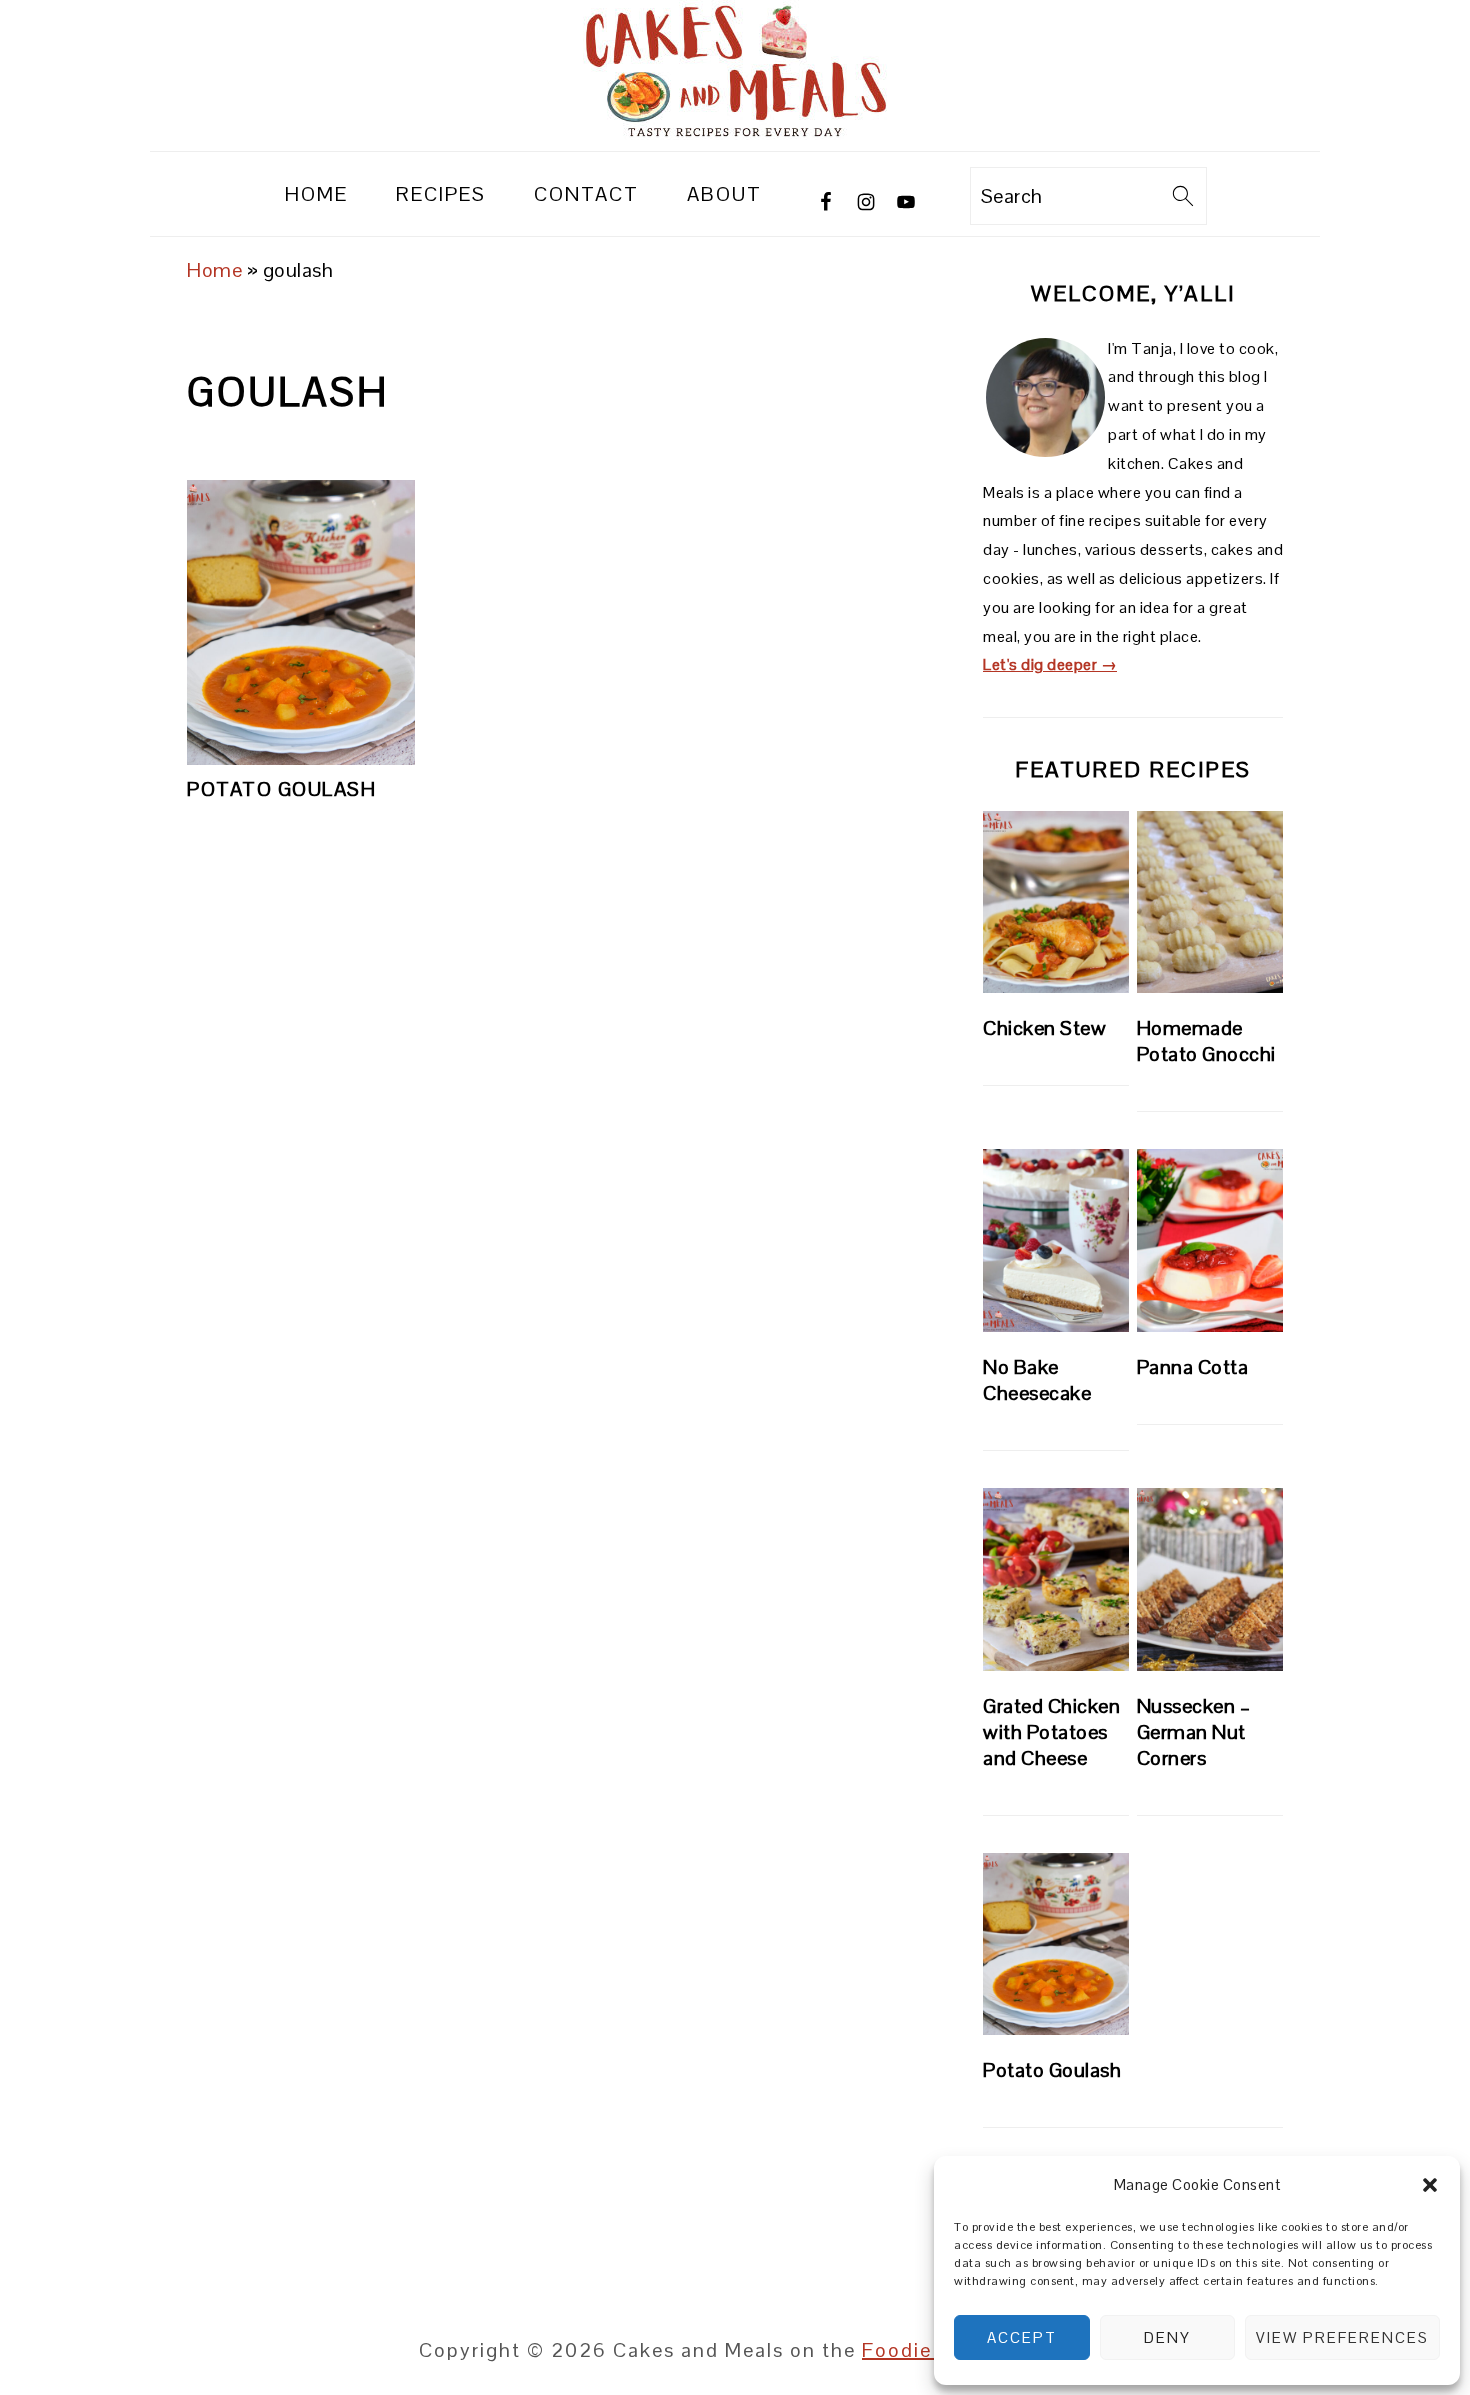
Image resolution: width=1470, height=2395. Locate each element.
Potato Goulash (281, 789)
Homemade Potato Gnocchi (1206, 1041)
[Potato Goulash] (1056, 1944)
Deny (1167, 2337)
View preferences (1342, 2337)
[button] (1430, 2185)
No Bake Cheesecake (1037, 1380)
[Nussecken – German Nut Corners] (1210, 1579)
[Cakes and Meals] (735, 133)
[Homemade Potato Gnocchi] (1210, 902)
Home (214, 270)
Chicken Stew (1044, 1028)
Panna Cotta (1193, 1367)
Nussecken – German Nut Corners (1194, 1732)
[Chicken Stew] (1056, 902)
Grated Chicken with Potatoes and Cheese (1051, 1732)
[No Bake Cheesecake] (1056, 1240)
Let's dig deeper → (1050, 664)
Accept (1022, 2337)
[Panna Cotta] (1210, 1240)
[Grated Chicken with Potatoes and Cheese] (1056, 1579)
